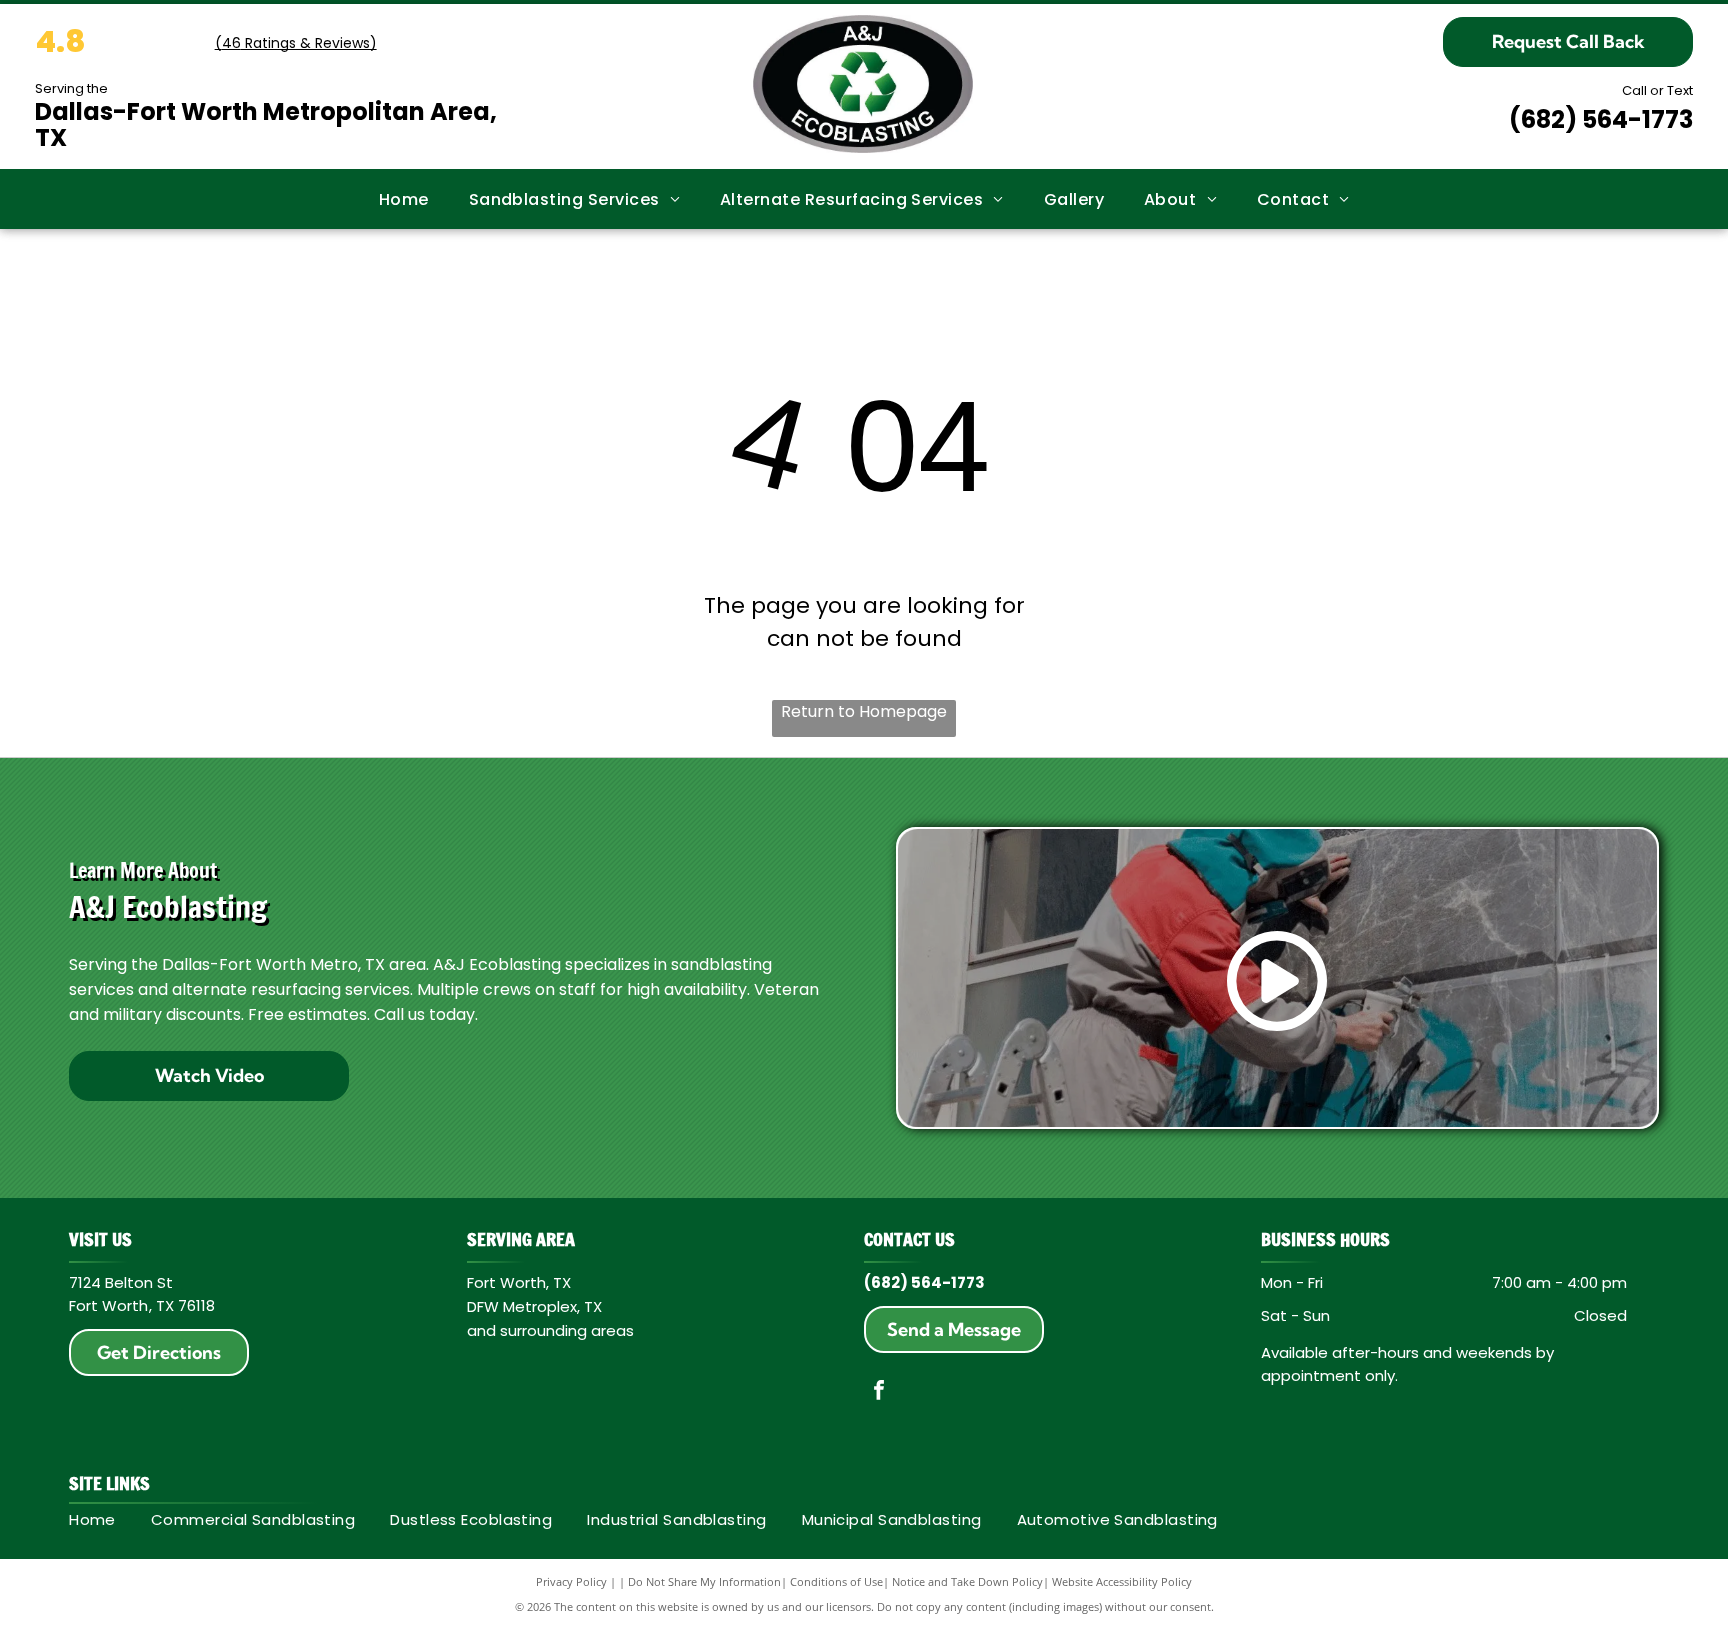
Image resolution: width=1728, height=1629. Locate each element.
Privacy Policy (571, 1581)
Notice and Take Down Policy (967, 1581)
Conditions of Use (836, 1581)
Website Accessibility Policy (1122, 1581)
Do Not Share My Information (704, 1581)
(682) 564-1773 (1601, 119)
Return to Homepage (864, 711)
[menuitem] (404, 198)
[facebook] (879, 1392)
